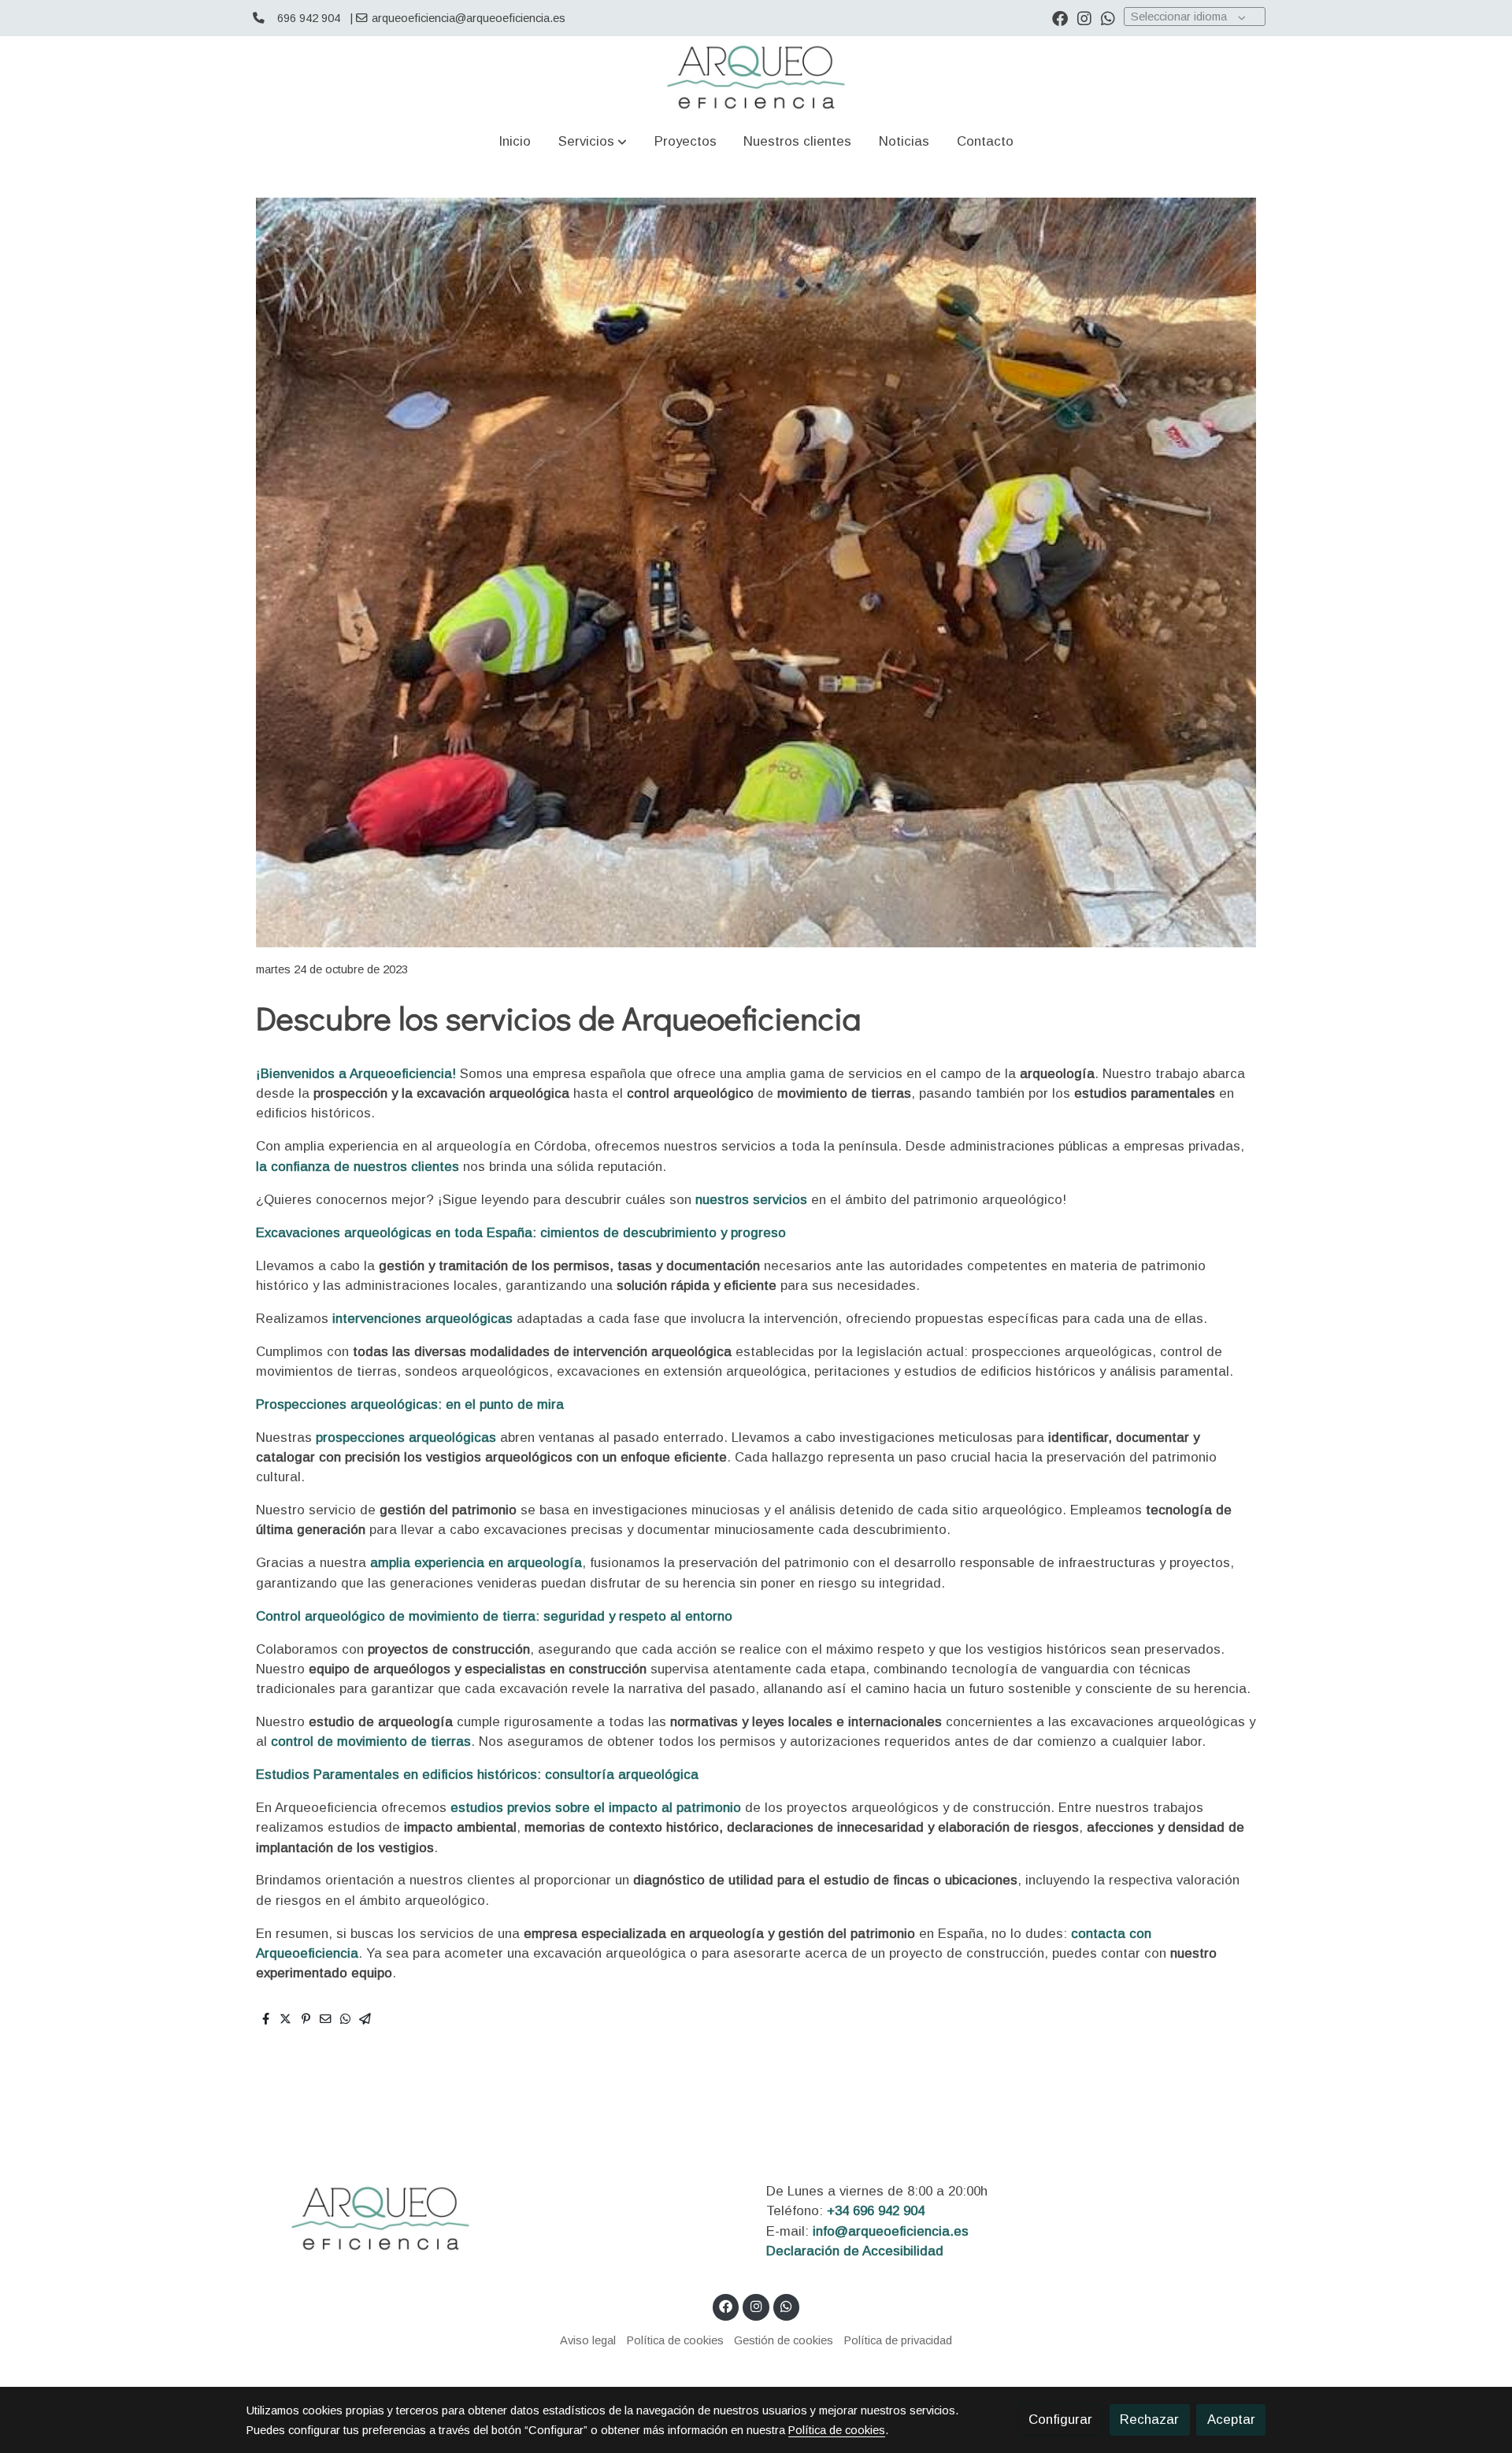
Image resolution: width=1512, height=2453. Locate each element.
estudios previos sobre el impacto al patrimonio (596, 1808)
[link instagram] (1084, 17)
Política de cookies (675, 2340)
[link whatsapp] (1108, 17)
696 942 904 (309, 18)
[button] (593, 141)
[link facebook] (1060, 17)
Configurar (1060, 2420)
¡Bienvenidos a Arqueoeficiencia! (356, 1074)
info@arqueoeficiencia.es (891, 2231)
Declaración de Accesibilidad (855, 2251)
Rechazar (1149, 2420)
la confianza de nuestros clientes (358, 1167)
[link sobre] (496, 2218)
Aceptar (1231, 2420)
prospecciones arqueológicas (406, 1438)
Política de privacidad (898, 2340)
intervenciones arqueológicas (421, 1319)
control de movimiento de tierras (369, 1742)
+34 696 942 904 (876, 2211)
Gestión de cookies (784, 2340)
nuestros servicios (751, 1200)
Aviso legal (588, 2340)
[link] (756, 77)
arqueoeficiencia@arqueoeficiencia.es (469, 18)
